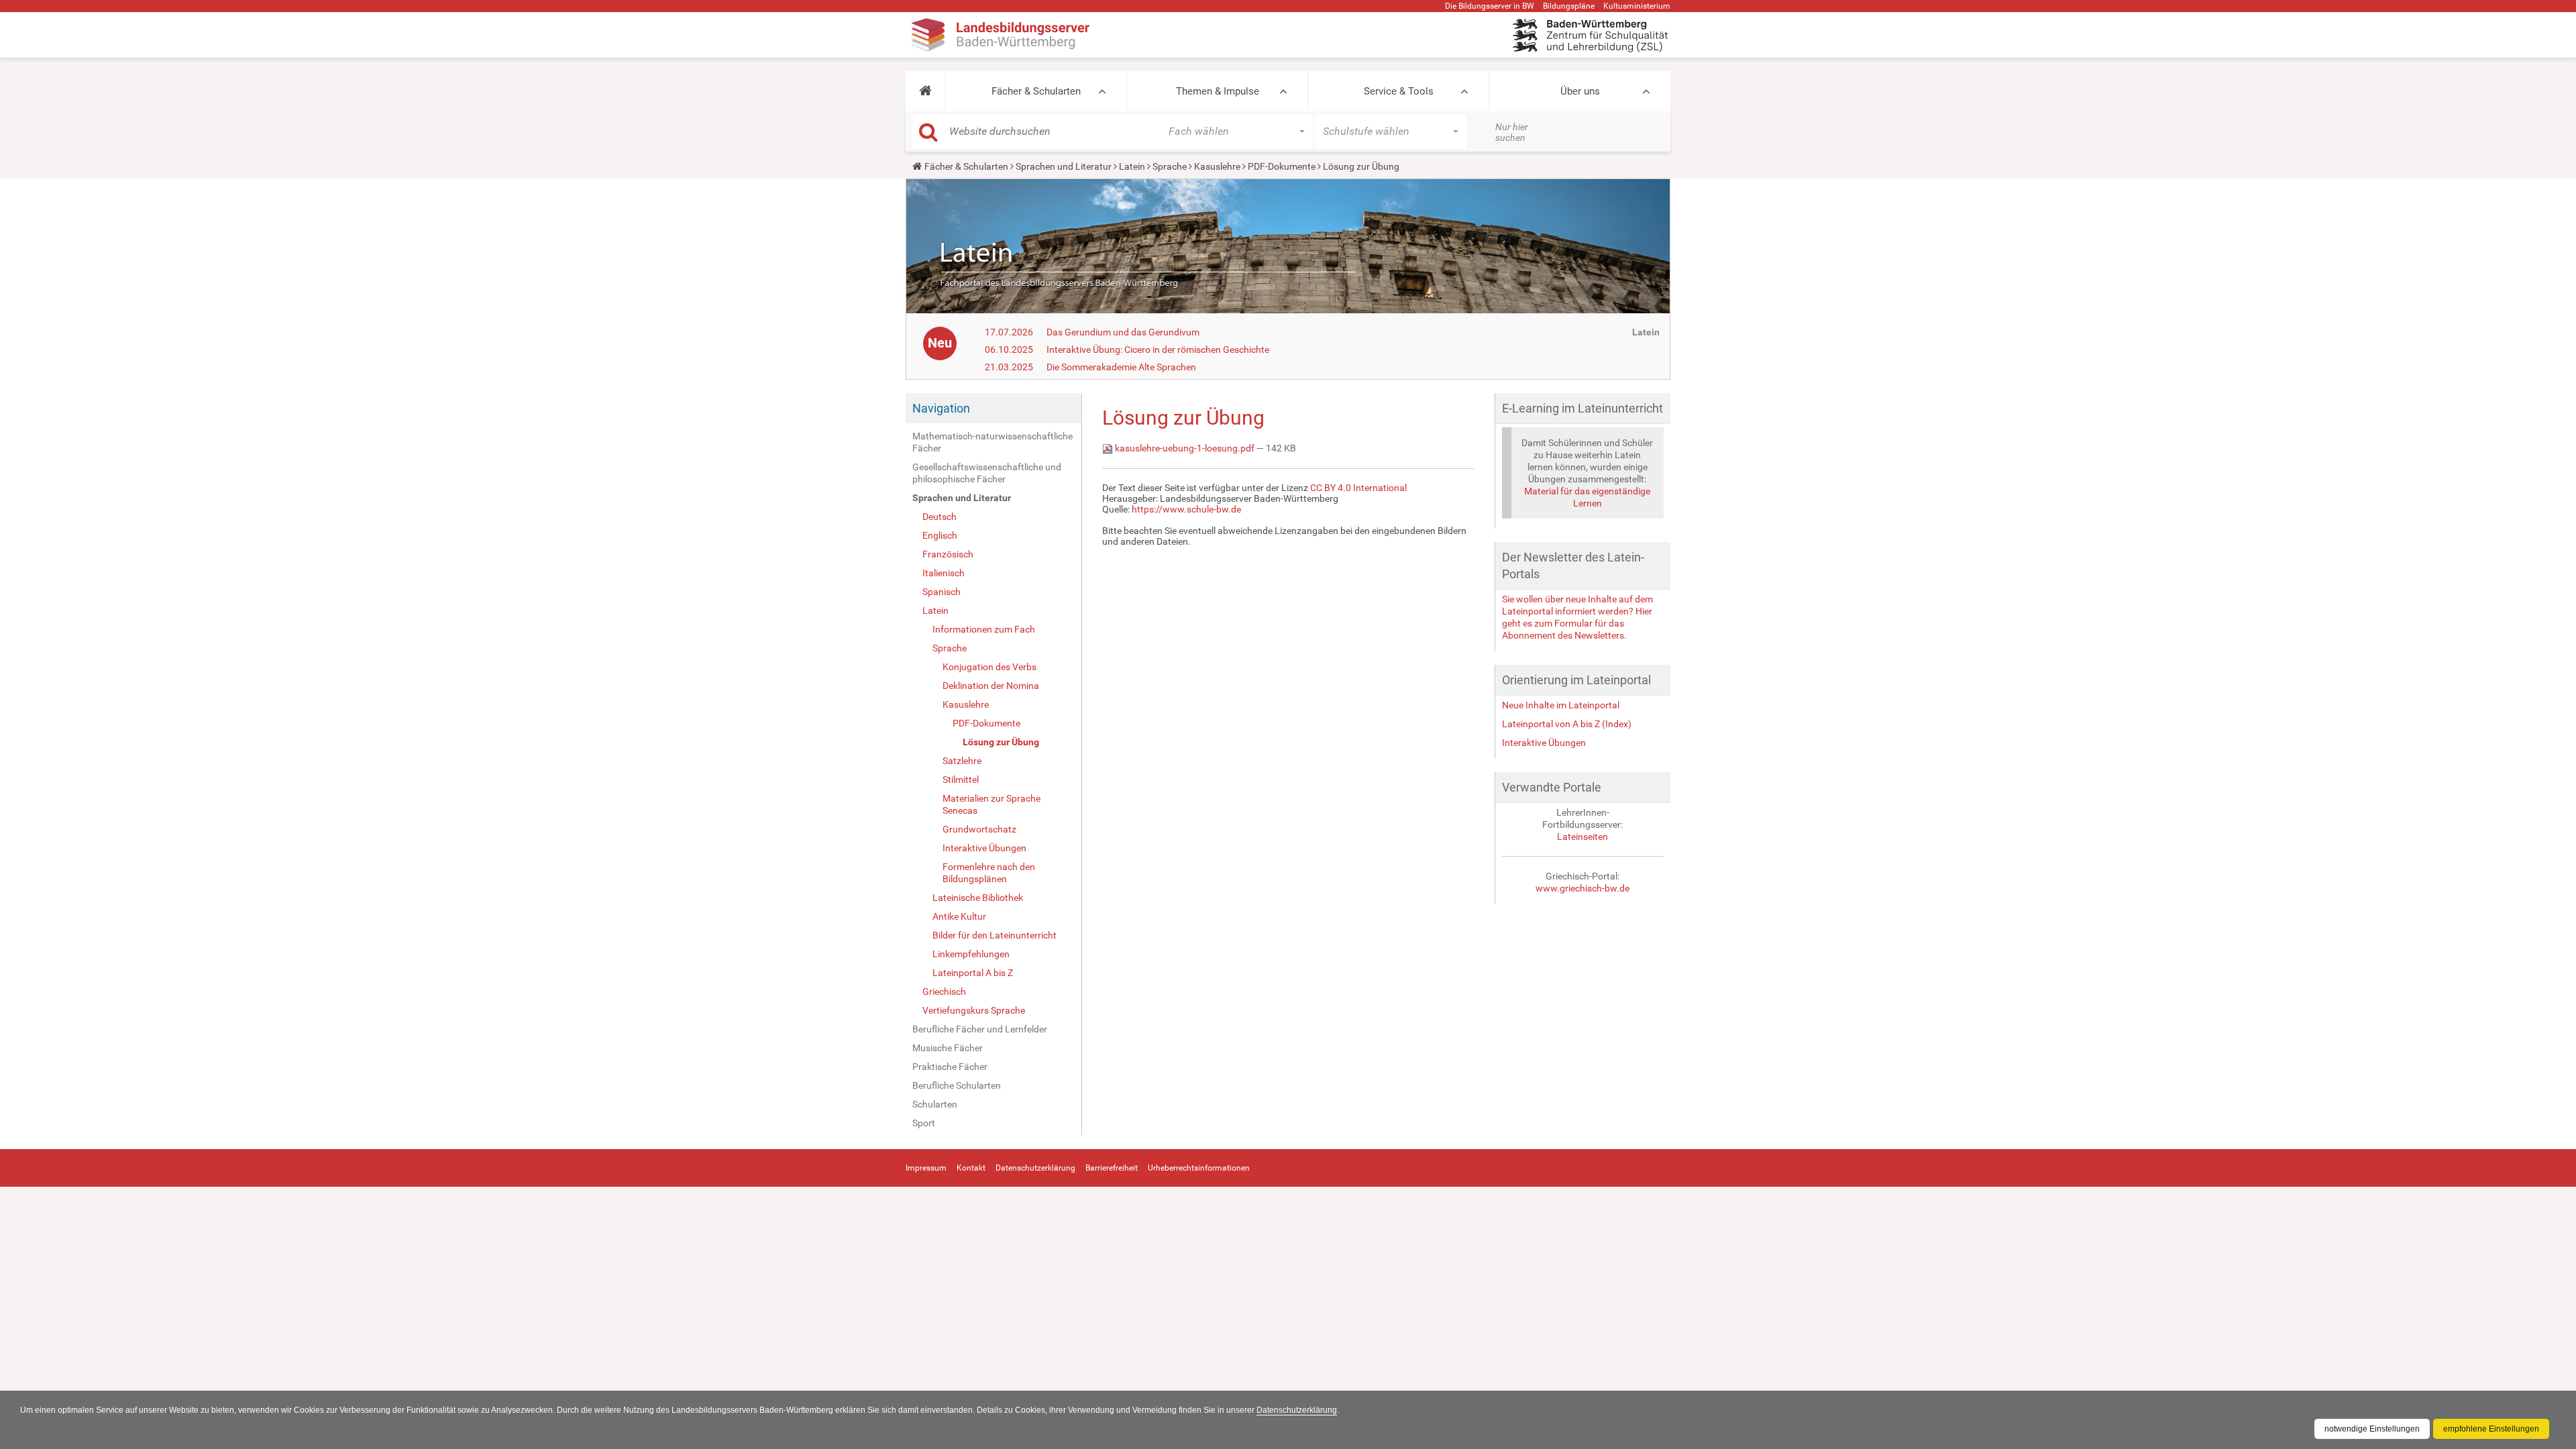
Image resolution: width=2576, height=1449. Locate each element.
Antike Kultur (959, 916)
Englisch (940, 535)
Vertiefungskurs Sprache (974, 1010)
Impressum (926, 1168)
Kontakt (971, 1168)
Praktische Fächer (950, 1067)
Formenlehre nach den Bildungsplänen (989, 873)
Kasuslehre (1217, 166)
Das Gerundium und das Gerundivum (1123, 332)
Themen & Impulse (1218, 91)
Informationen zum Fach (984, 629)
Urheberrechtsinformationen (1199, 1168)
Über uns (1580, 91)
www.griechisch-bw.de (1582, 888)
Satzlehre (962, 761)
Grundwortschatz (979, 829)
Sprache (1170, 166)
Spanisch (942, 592)
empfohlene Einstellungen (2491, 1429)
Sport (924, 1123)
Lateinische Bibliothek (978, 898)
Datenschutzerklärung (1297, 1410)
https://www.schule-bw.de (1186, 509)
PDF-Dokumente (1282, 166)
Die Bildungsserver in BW (1490, 6)
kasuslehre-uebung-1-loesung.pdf (1185, 448)
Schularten (935, 1104)
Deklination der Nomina (991, 686)
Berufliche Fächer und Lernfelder (980, 1029)
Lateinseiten (1582, 837)
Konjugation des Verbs (989, 667)
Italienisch (944, 573)
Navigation (941, 408)
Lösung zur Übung (1001, 742)
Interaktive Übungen (984, 848)
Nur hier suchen (1512, 132)
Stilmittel (961, 780)
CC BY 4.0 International (1358, 488)
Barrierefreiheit (1112, 1168)
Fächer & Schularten (1036, 91)
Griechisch (944, 991)
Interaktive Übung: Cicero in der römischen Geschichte (1158, 350)
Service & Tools (1399, 91)
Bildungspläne (1569, 6)
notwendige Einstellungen (2372, 1429)
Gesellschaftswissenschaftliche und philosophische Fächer (987, 473)
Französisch (948, 554)
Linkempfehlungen (971, 954)
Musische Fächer (948, 1048)
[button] (925, 91)
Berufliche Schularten (957, 1085)
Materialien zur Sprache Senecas (991, 804)
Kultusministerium (1637, 6)
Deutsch (940, 517)
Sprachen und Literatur (1064, 166)
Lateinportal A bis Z (973, 973)
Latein (1132, 166)
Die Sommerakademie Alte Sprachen (1121, 367)
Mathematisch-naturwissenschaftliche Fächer (992, 442)
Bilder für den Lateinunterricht (995, 935)
